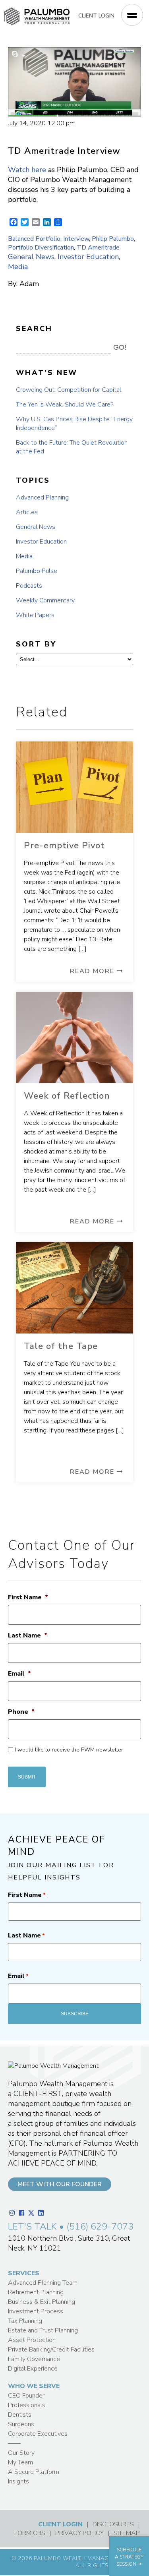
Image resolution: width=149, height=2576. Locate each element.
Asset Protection (32, 2340)
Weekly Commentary (45, 600)
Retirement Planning (36, 2292)
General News (31, 257)
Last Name (28, 1636)
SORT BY (36, 644)
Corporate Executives (38, 2434)
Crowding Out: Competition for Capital (69, 390)
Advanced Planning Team (43, 2283)
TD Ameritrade (98, 248)
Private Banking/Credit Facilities (51, 2350)
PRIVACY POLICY (79, 2533)
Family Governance (34, 2359)
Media (18, 267)
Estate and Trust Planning (43, 2330)
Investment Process (36, 2311)
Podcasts (29, 586)
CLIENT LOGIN (96, 16)
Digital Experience (33, 2369)
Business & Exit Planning (42, 2302)
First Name (28, 1598)
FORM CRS (30, 2533)
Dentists (20, 2415)
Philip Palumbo (113, 239)
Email (19, 1674)
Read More (93, 971)
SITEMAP (127, 2533)
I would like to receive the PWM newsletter (69, 1750)
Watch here (27, 170)
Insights (18, 2481)
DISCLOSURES (113, 2524)
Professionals (27, 2405)
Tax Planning (25, 2321)
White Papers (35, 615)
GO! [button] (120, 347)
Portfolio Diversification (41, 248)
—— (14, 2443)
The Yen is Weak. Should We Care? (65, 404)
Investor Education (88, 257)
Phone (21, 1712)
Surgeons (21, 2424)
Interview (76, 239)
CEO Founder (26, 2396)
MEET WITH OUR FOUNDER (60, 2184)
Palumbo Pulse (37, 571)
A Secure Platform (34, 2472)
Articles (27, 512)
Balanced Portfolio (34, 239)
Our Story (21, 2453)
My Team (20, 2462)
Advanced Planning (42, 497)
